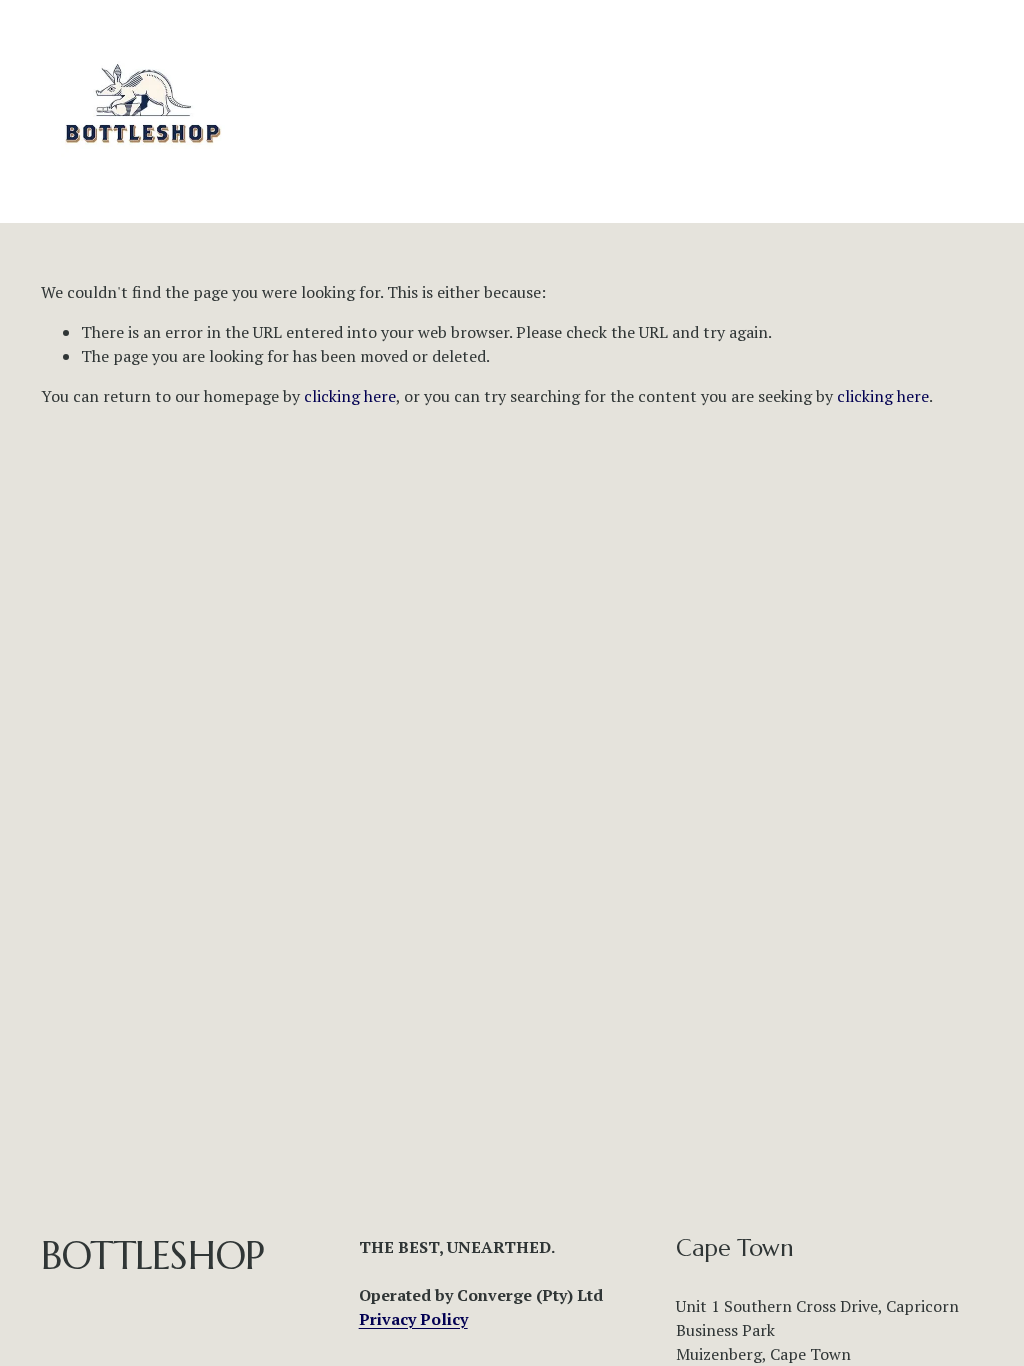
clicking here (350, 396)
